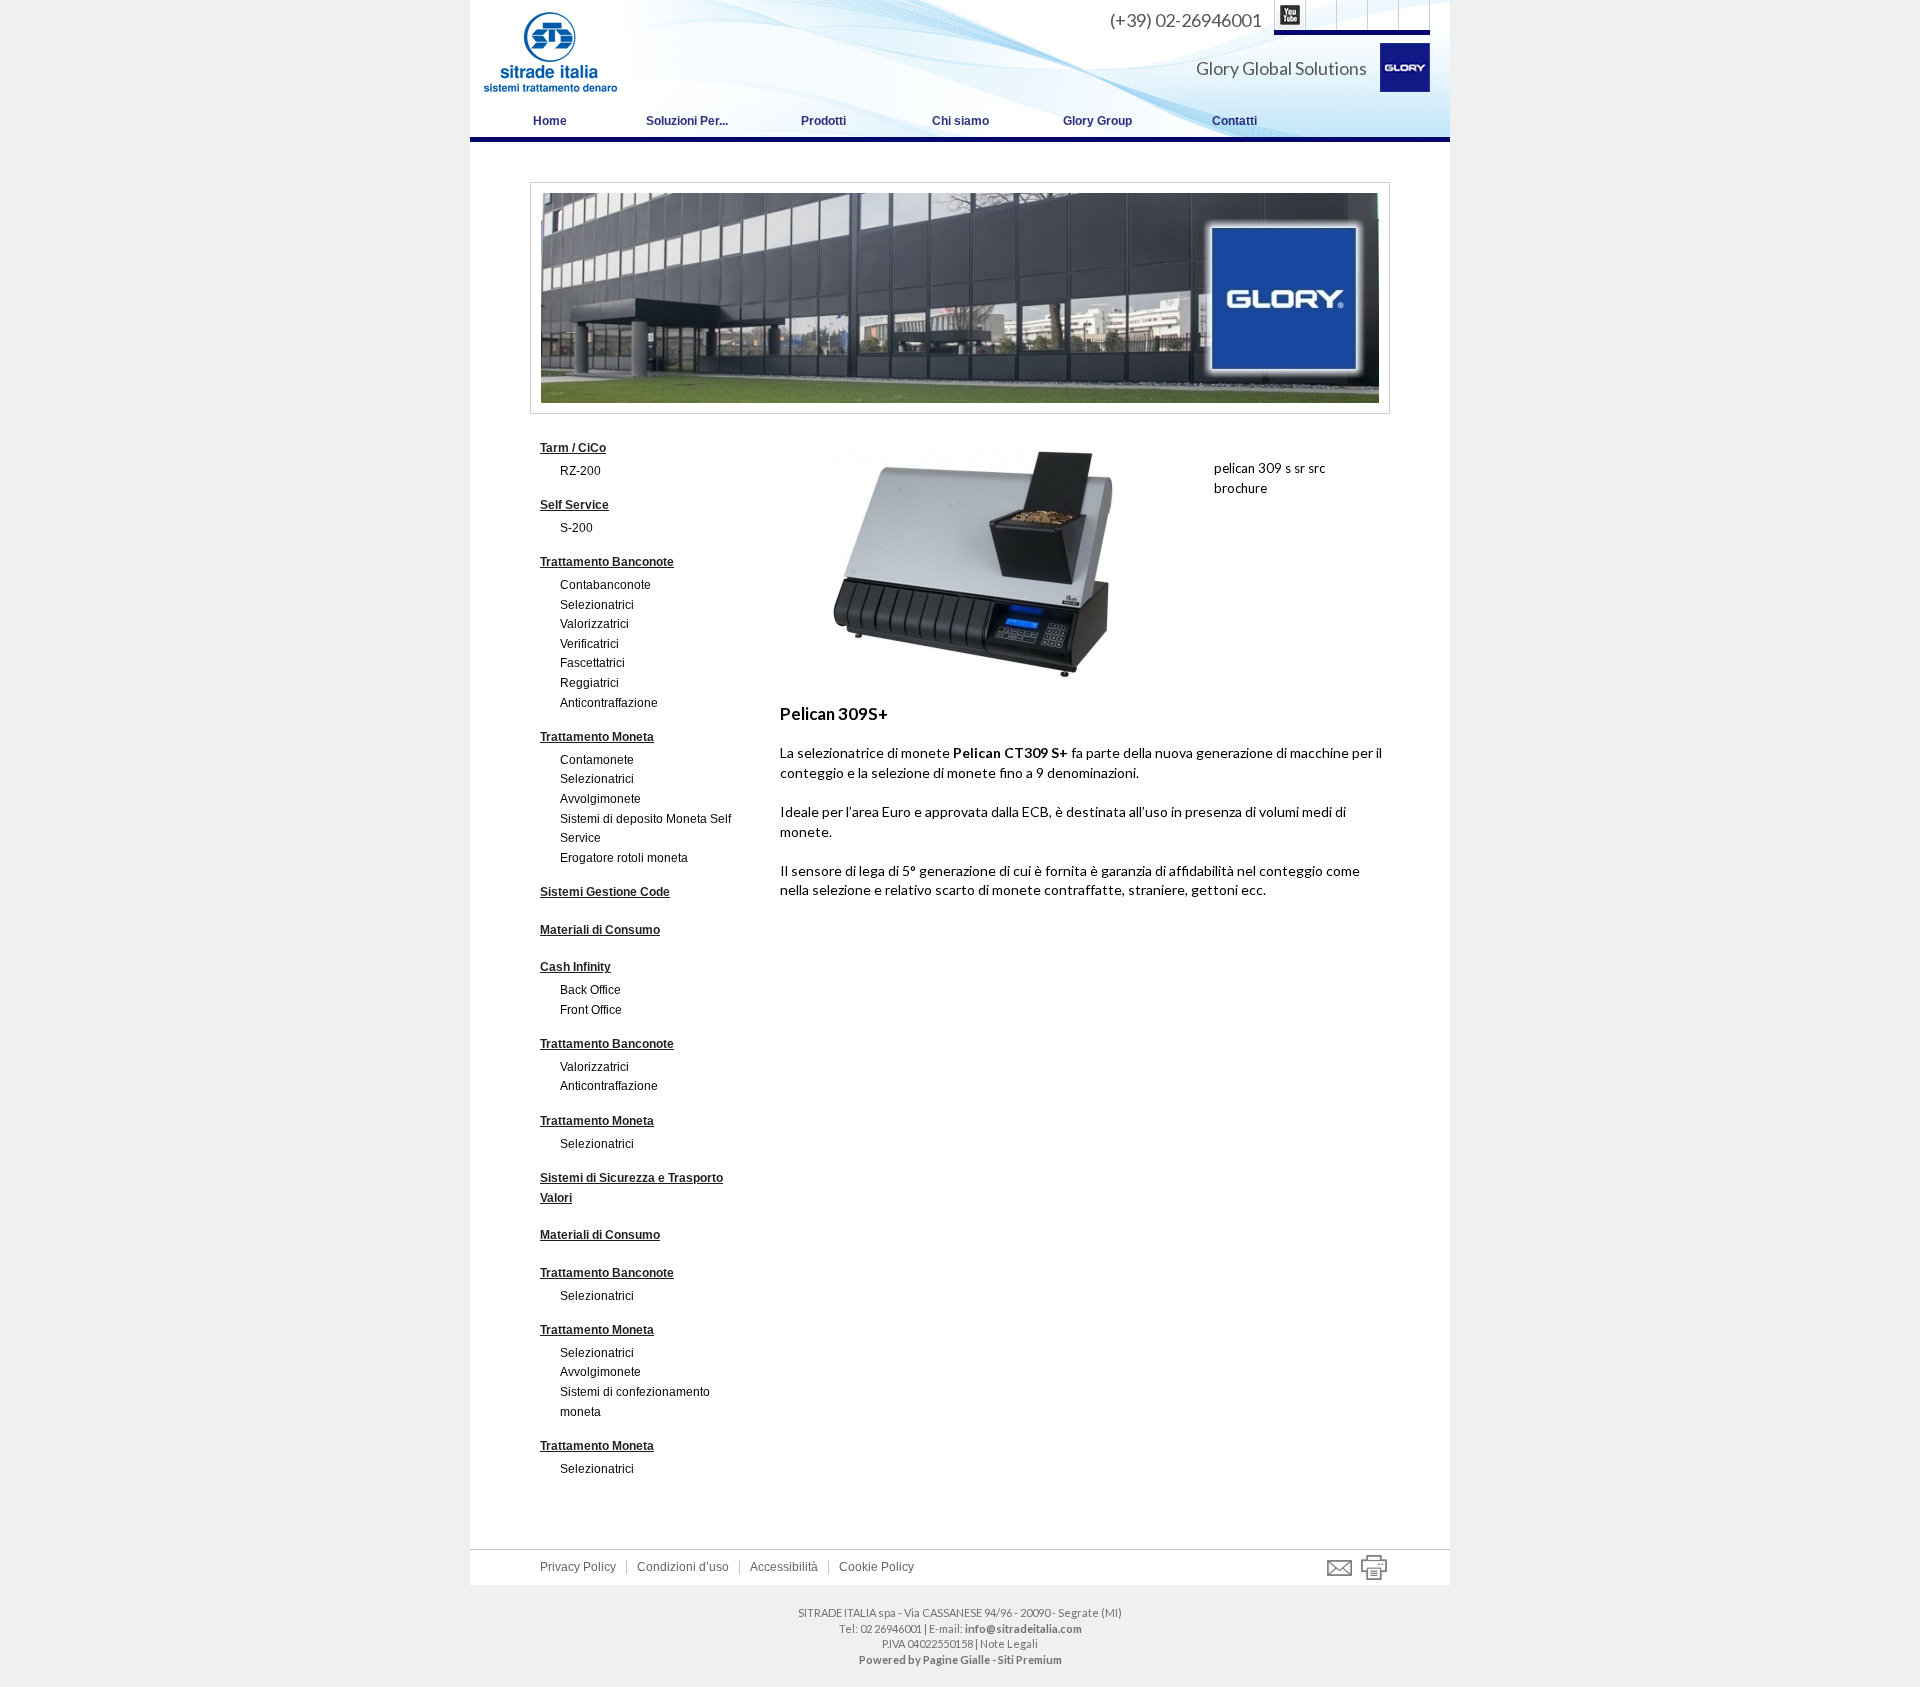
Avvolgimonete (600, 799)
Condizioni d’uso (683, 1567)
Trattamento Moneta (597, 737)
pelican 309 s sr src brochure (1269, 478)
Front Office (591, 1010)
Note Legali (1009, 1643)
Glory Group (1097, 121)
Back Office (590, 990)
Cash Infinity (575, 967)
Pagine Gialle (956, 1659)
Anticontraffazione (609, 703)
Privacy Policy (578, 1567)
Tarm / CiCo (573, 448)
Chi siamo (960, 121)
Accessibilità (784, 1567)
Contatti (1234, 121)
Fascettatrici (592, 663)
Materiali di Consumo (600, 930)
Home (550, 121)
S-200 (576, 528)
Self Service (574, 505)
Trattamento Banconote (607, 562)
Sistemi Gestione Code (605, 892)
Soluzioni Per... (687, 121)
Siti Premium (1030, 1659)
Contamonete (597, 760)
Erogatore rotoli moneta (624, 858)
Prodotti (823, 121)
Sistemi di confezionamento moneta (635, 1402)
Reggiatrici (589, 683)
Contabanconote (605, 585)
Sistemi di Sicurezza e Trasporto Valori (631, 1188)
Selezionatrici (597, 605)
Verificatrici (589, 644)
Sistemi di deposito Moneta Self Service (645, 829)
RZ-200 (580, 471)
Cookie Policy (876, 1567)
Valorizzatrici (594, 624)
